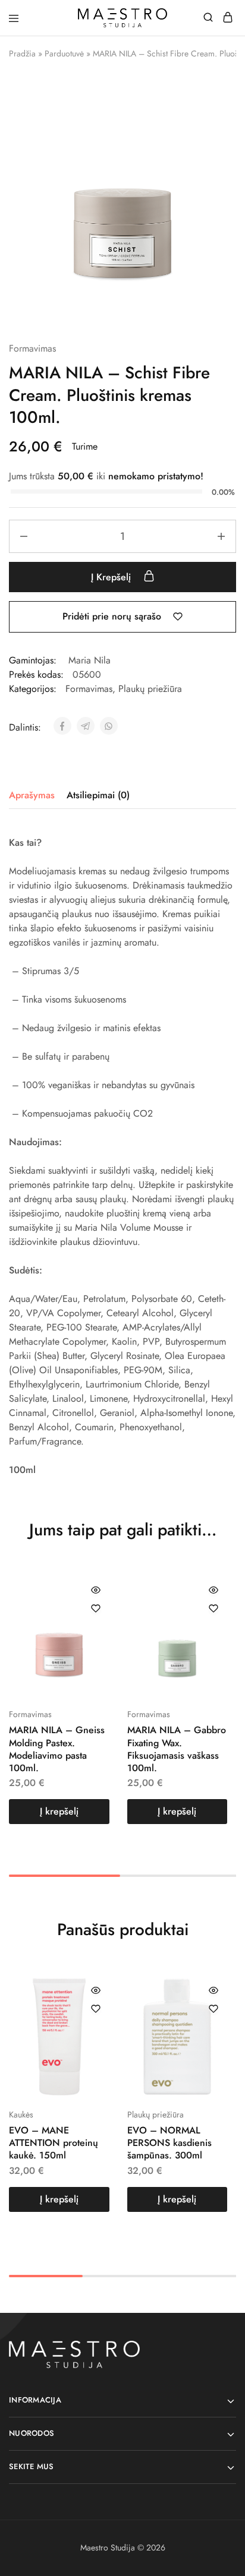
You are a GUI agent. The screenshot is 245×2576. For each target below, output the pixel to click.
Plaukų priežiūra (150, 689)
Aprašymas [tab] (32, 795)
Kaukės (21, 2114)
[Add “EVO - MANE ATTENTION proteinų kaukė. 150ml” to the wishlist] (96, 2009)
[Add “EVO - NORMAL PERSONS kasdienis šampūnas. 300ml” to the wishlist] (213, 2009)
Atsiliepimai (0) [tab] (98, 795)
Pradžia (22, 53)
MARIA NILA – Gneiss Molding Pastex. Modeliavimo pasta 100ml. (57, 1749)
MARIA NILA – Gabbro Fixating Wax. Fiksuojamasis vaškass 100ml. (177, 1749)
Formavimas (32, 348)
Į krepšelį (112, 577)
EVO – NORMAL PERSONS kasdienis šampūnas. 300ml (169, 2143)
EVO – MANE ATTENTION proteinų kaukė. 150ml (54, 2143)
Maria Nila (89, 660)
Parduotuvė (64, 53)
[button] (59, 1812)
